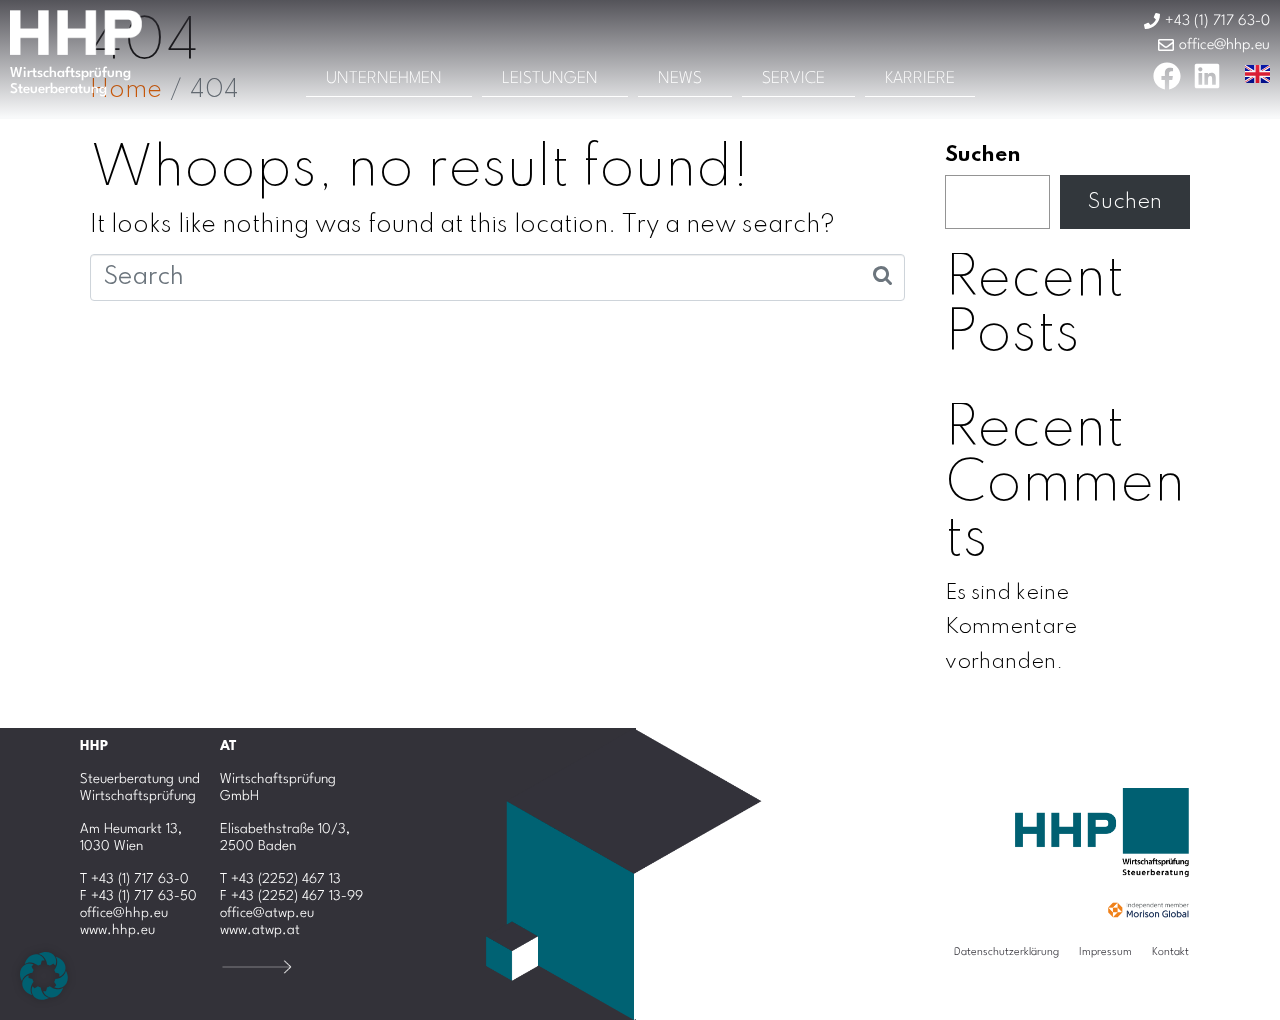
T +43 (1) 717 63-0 (134, 879)
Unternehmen (384, 78)
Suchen (983, 155)
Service (793, 78)
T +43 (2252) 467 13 (280, 879)
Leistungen (550, 78)
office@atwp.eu (267, 913)
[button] (44, 976)
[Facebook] (1167, 76)
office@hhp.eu (124, 913)
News (680, 78)
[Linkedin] (1207, 76)
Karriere (920, 78)
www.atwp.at (260, 930)
